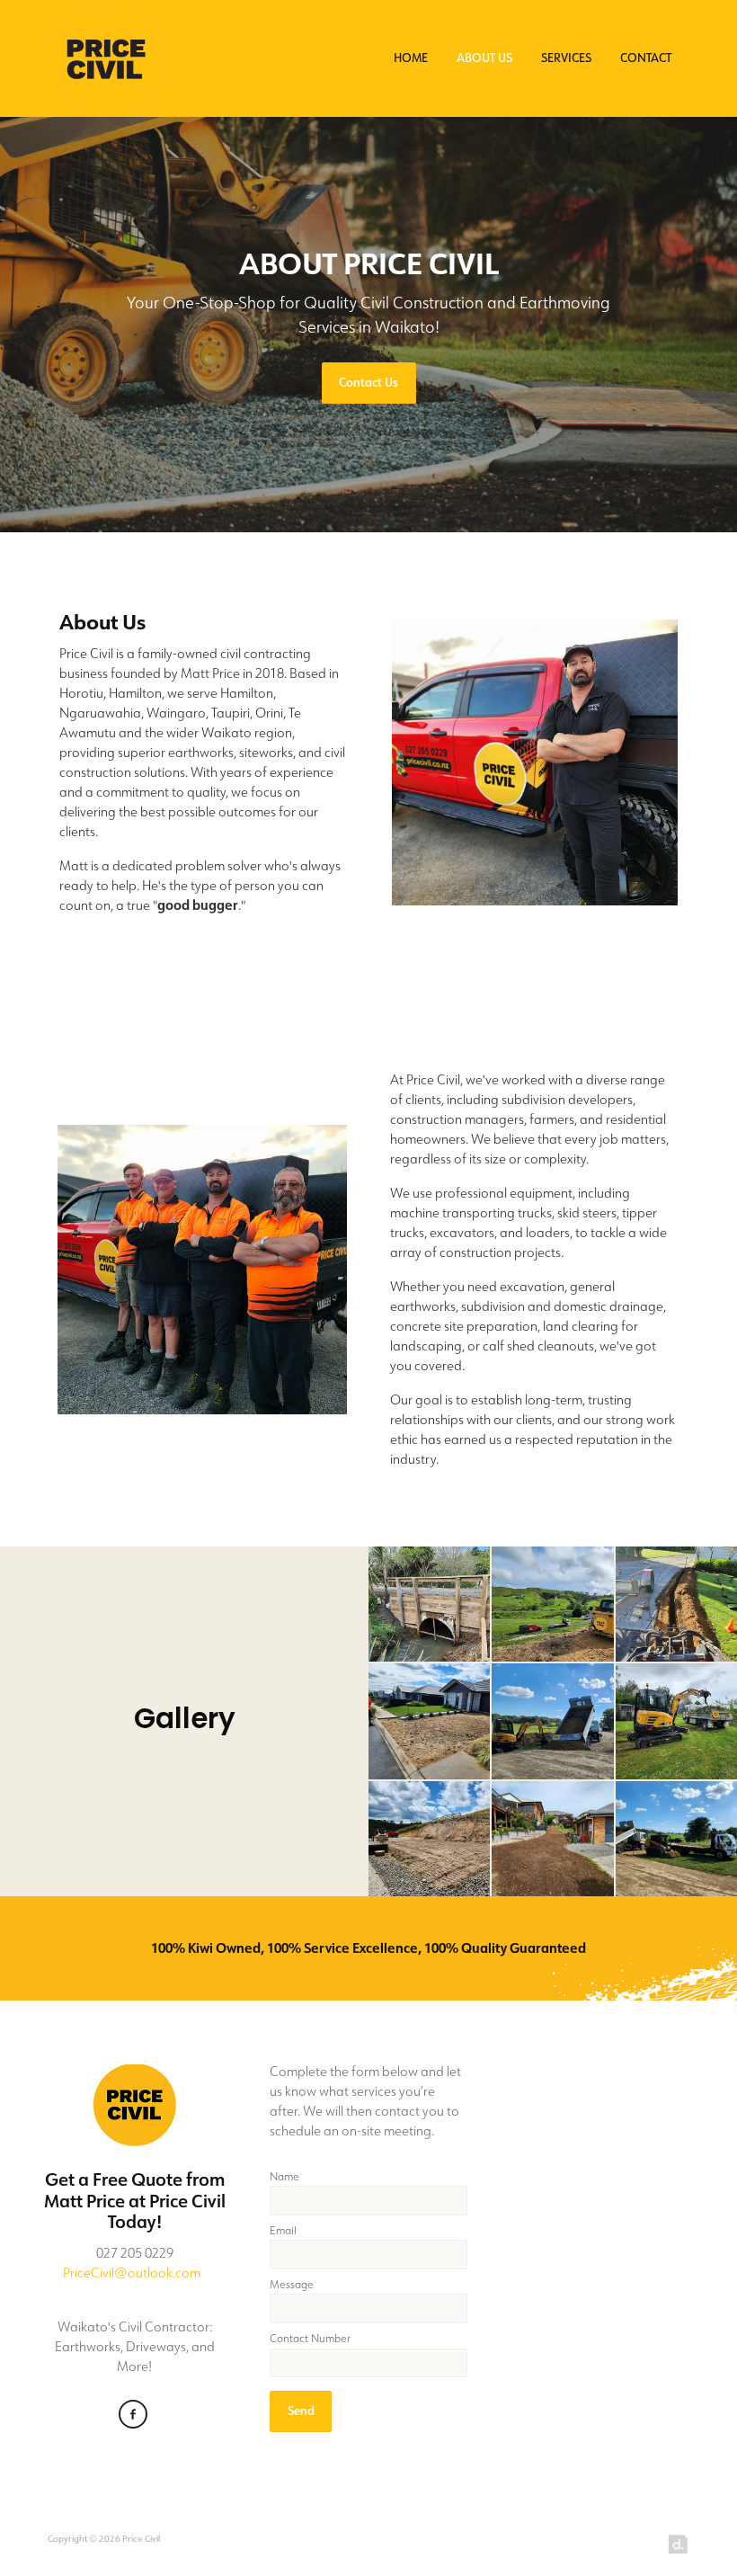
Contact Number (310, 2339)
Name (284, 2177)
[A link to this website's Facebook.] (133, 2415)
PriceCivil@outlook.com (132, 2273)
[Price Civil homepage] (112, 58)
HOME (411, 57)
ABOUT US (484, 57)
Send (301, 2411)
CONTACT (646, 57)
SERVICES (566, 57)
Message (292, 2285)
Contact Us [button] (368, 383)
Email (283, 2231)
